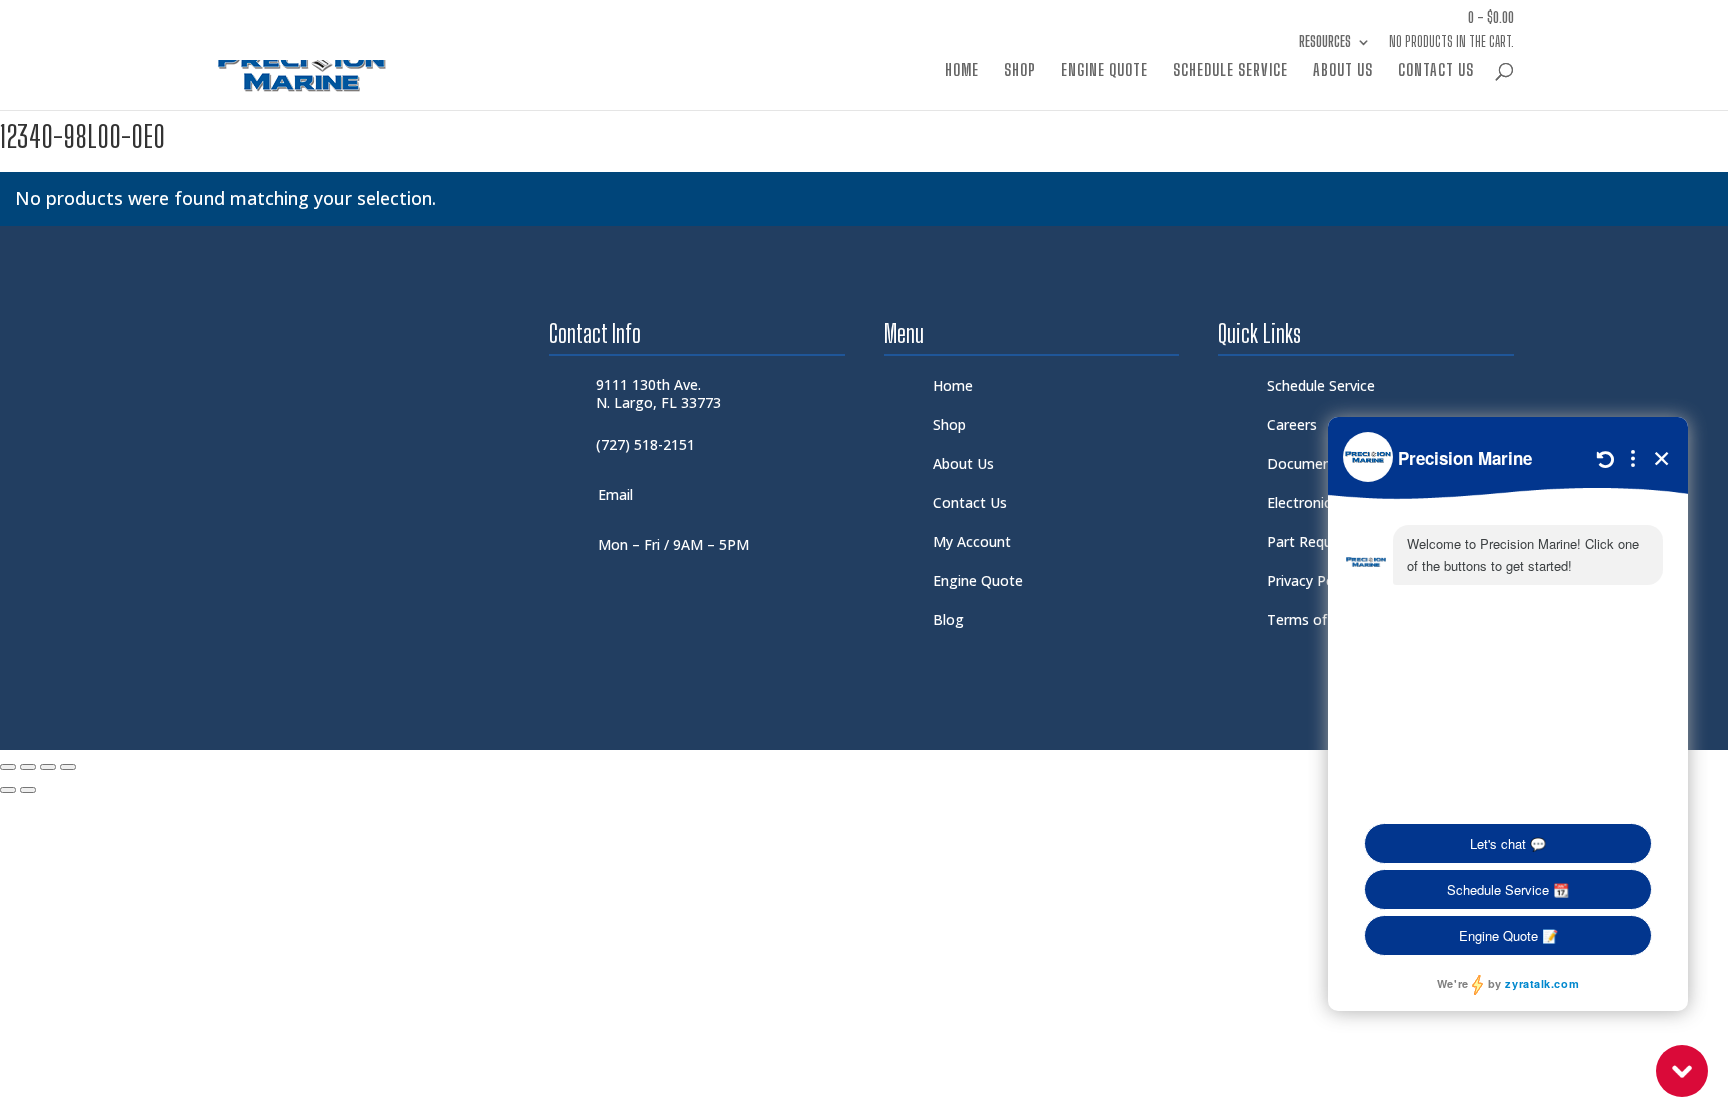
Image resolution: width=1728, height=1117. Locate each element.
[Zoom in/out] (8, 767)
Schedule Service (1230, 71)
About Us (1343, 71)
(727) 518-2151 (645, 444)
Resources (1325, 42)
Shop (1020, 71)
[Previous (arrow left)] (8, 790)
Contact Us (1436, 71)
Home (962, 71)
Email (615, 494)
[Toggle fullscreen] (28, 767)
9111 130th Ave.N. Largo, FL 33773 (658, 393)
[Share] (48, 767)
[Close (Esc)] (68, 767)
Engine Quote (1104, 71)
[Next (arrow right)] (28, 790)
